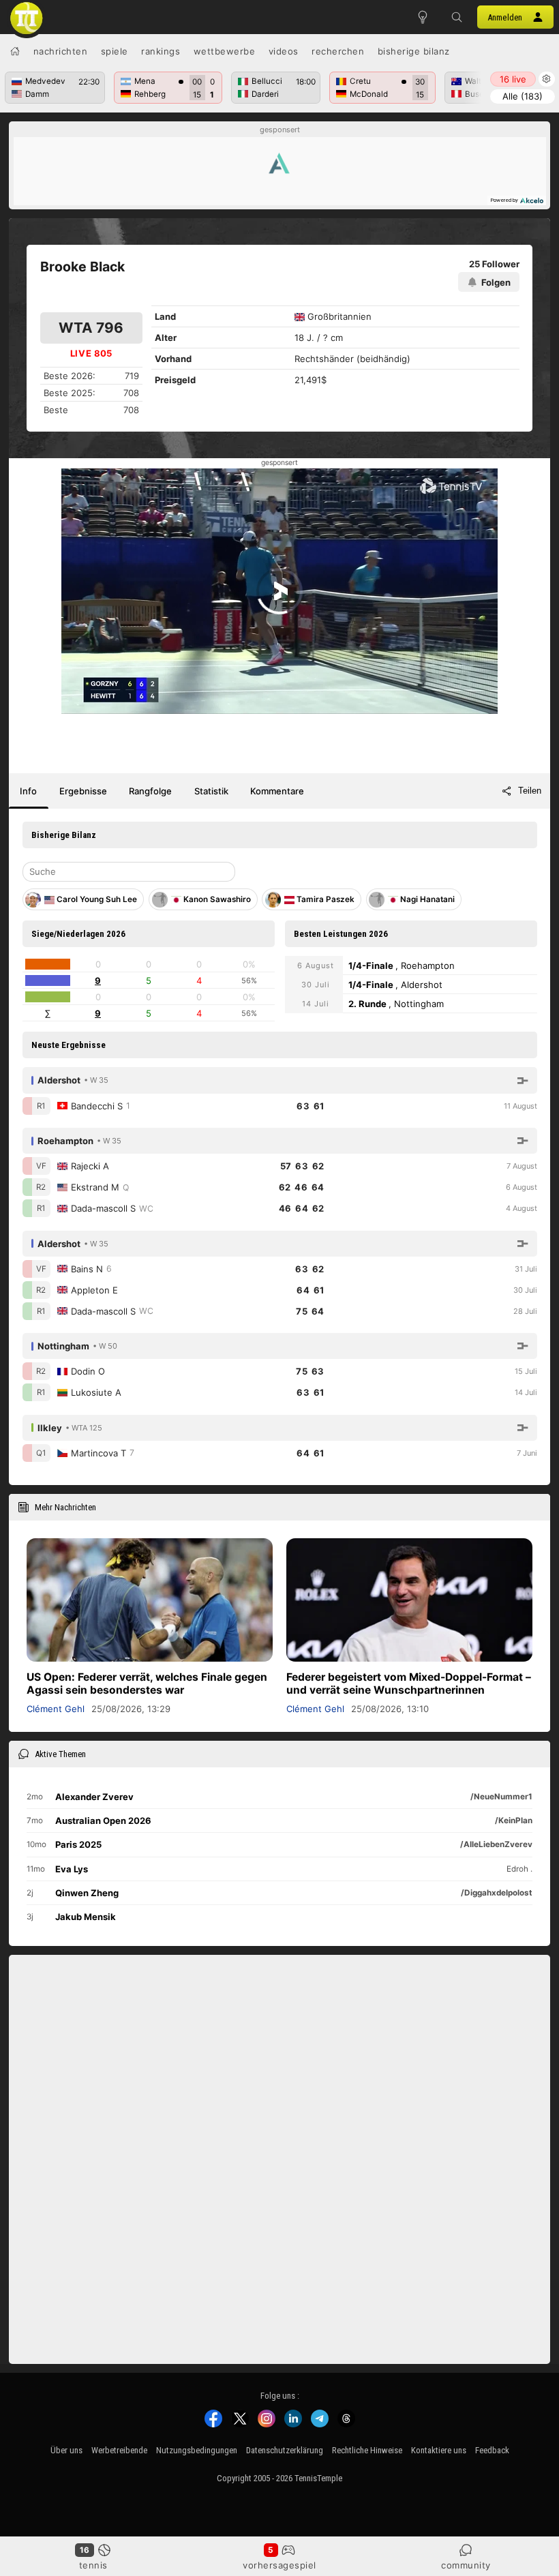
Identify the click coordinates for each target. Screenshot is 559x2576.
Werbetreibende (119, 2450)
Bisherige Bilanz (414, 51)
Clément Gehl (56, 1709)
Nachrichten (61, 51)
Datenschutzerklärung (285, 2450)
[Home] (15, 51)
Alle (523, 96)
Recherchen (338, 51)
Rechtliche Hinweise (367, 2450)
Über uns (66, 2450)
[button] (457, 17)
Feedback (492, 2450)
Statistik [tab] (211, 791)
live (513, 79)
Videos (284, 51)
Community (466, 2565)
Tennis (93, 2565)
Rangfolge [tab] (150, 791)
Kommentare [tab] (277, 791)
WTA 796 (91, 328)
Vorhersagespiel (279, 2565)
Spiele (115, 51)
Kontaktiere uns (439, 2450)
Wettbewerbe (225, 51)
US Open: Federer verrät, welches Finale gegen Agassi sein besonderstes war (147, 1683)
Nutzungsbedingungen (197, 2450)
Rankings (161, 51)
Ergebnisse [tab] (83, 791)
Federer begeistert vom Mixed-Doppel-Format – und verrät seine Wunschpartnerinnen (409, 1683)
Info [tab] (28, 791)
